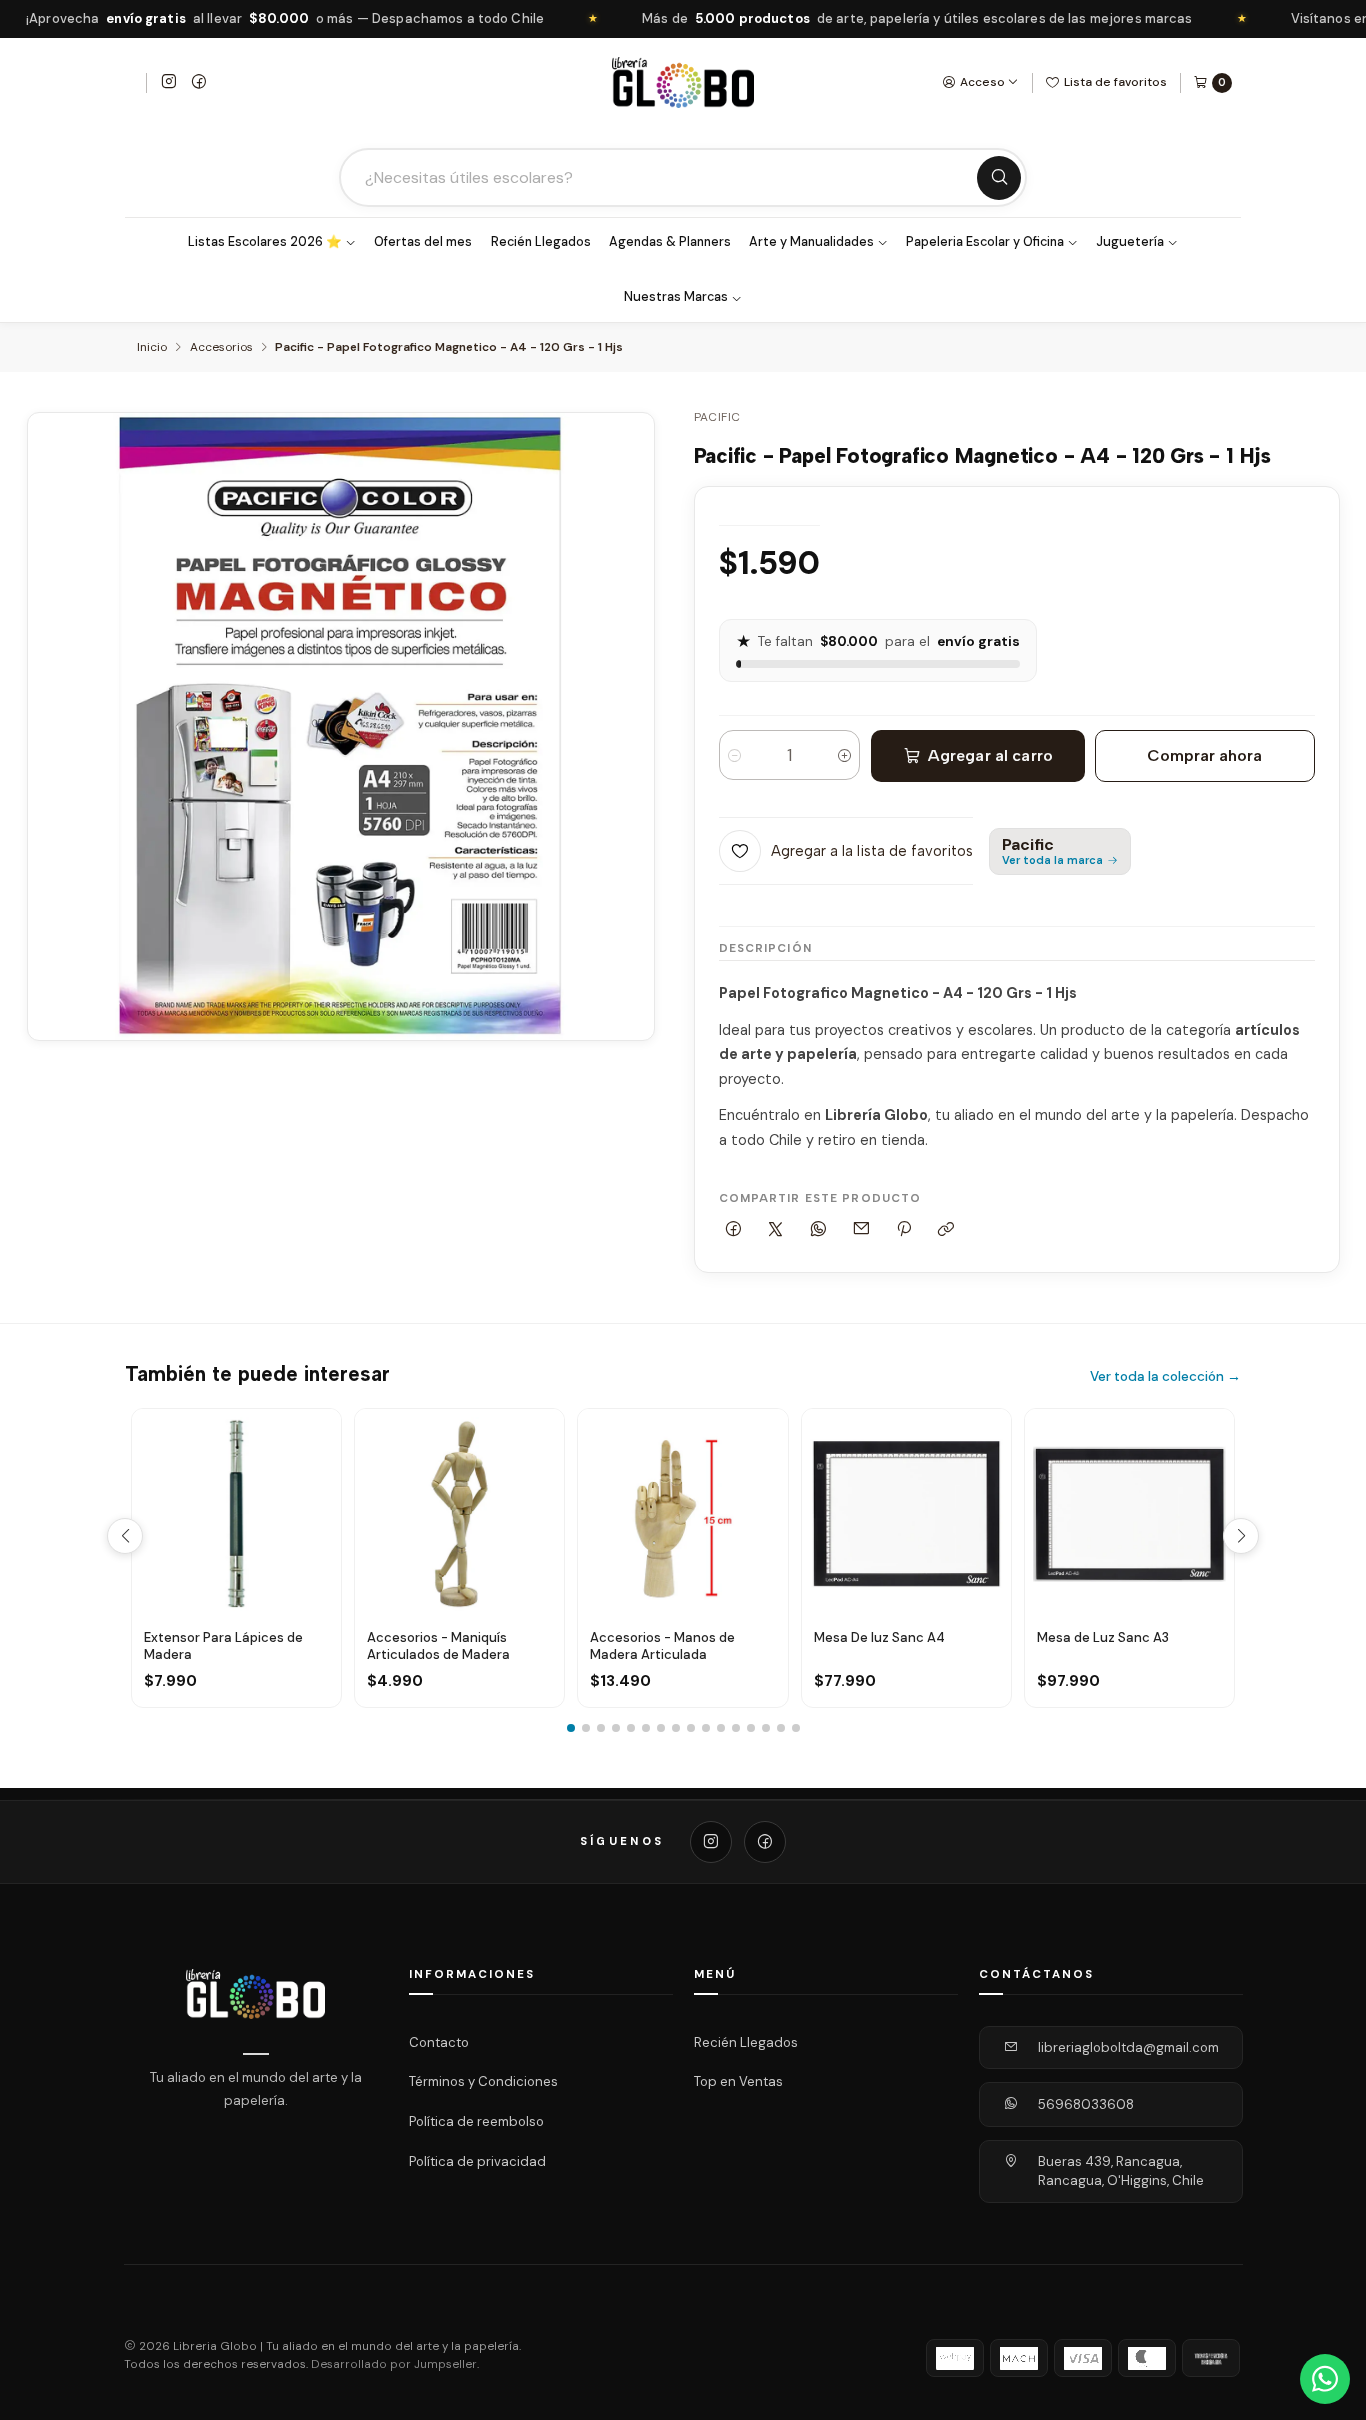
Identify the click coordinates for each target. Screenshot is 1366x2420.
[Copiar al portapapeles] (946, 1229)
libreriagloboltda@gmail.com (1128, 2047)
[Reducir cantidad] (734, 755)
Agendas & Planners (670, 242)
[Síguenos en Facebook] (199, 83)
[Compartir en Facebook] (734, 1229)
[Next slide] (1241, 1536)
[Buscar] (999, 178)
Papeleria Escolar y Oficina (985, 242)
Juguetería (1130, 242)
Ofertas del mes (423, 242)
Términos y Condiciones (483, 2081)
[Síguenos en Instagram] (169, 83)
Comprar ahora (1204, 755)
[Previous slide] (125, 1536)
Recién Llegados (541, 242)
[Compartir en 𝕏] (776, 1229)
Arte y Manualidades (811, 242)
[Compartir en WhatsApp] (819, 1229)
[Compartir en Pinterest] (904, 1229)
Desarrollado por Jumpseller (394, 2364)
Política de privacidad (477, 2161)
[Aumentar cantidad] (844, 755)
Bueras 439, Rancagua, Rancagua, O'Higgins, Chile (1121, 2171)
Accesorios (221, 348)
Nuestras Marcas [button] (676, 297)
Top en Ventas (738, 2081)
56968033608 (1086, 2104)
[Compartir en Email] (861, 1229)
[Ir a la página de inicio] (683, 82)
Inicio (152, 348)
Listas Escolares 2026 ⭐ (265, 242)
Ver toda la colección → (1165, 1376)
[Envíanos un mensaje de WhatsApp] (1325, 2379)
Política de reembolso (476, 2121)
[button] (571, 1728)
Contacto (439, 2042)
